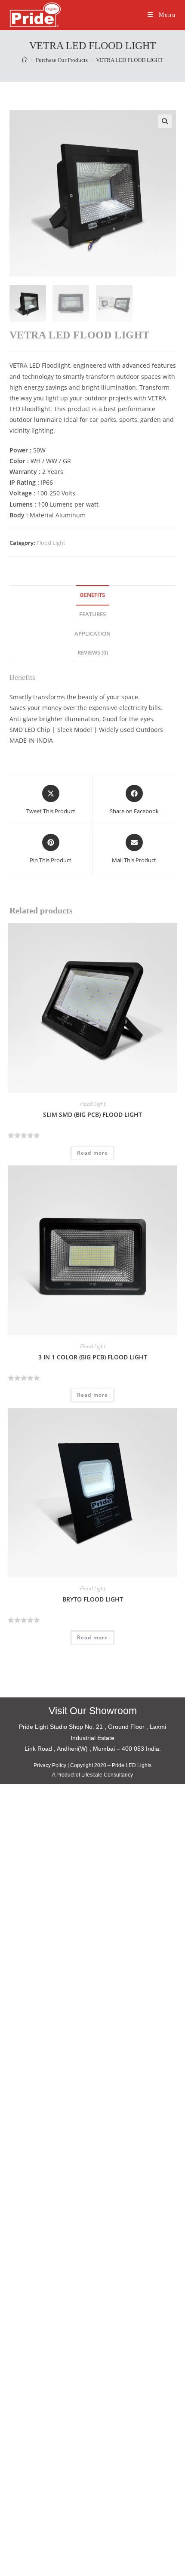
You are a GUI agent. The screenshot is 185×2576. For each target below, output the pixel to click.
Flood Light (51, 543)
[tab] (93, 595)
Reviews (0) (93, 653)
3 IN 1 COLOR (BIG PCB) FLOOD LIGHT (93, 1357)
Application (92, 634)
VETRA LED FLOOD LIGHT (129, 60)
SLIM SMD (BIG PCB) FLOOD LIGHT (92, 1114)
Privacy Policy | (51, 1765)
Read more (93, 1153)
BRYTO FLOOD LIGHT (93, 1599)
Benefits (92, 595)
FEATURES (92, 614)
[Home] (25, 60)
